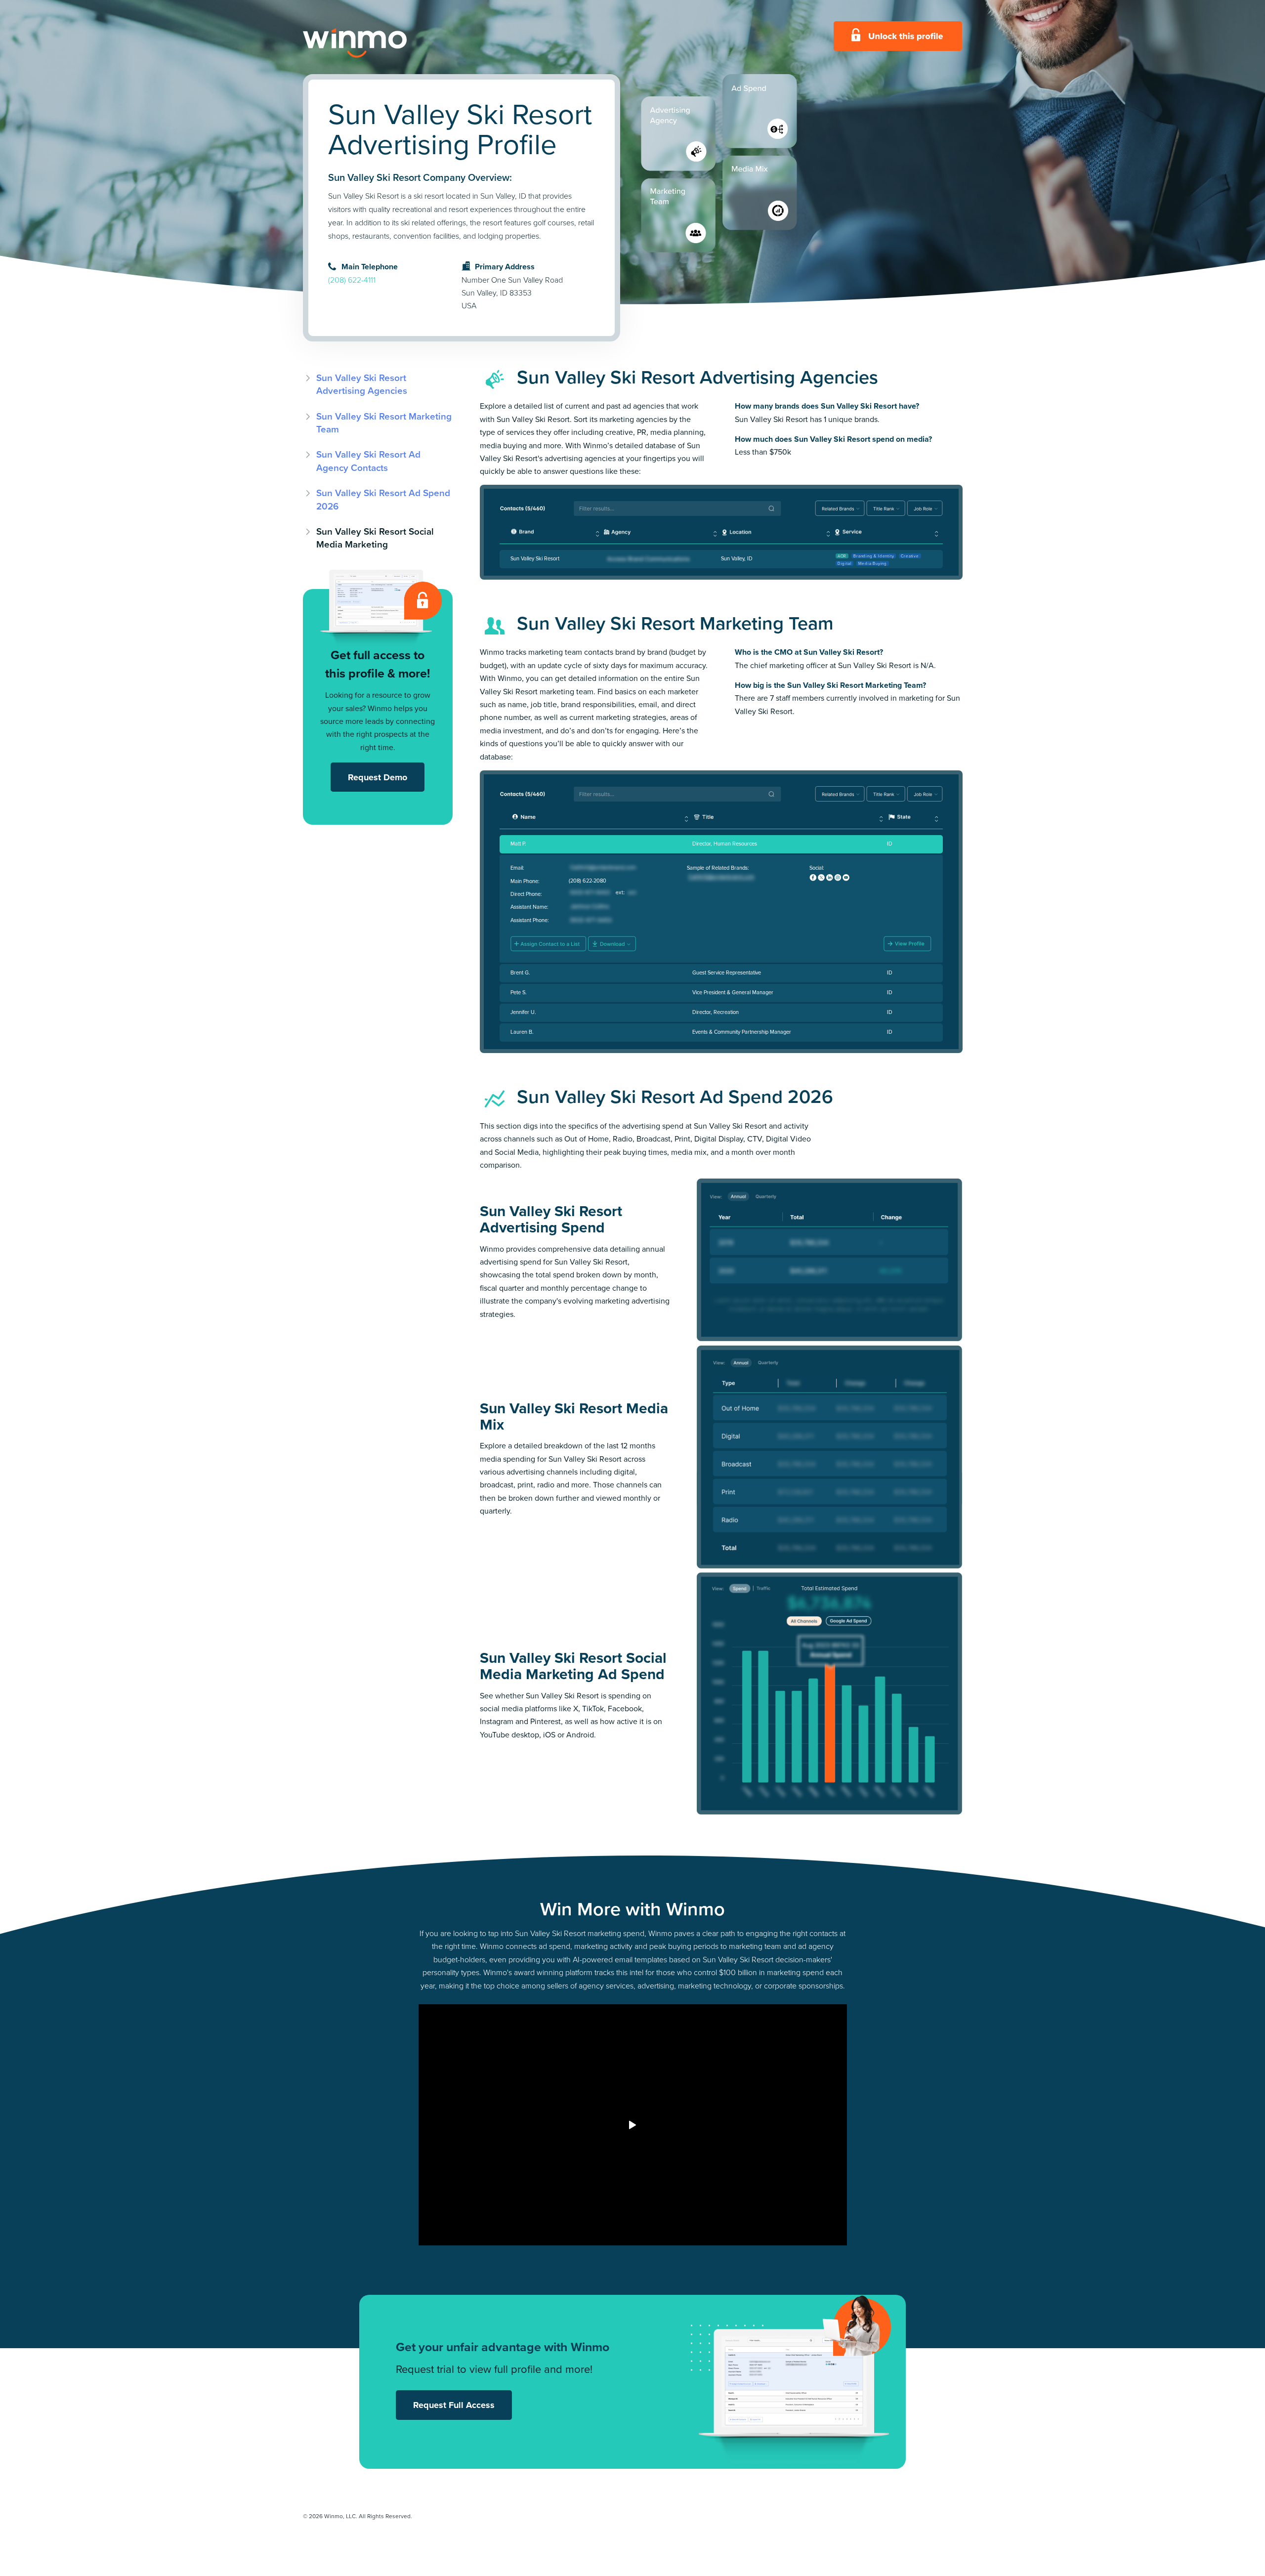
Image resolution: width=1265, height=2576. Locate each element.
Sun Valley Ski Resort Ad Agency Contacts (368, 461)
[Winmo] (377, 43)
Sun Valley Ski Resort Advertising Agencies (362, 384)
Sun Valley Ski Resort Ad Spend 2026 (383, 499)
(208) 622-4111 (352, 280)
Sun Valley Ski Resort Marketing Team (384, 423)
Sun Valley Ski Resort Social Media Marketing (375, 538)
